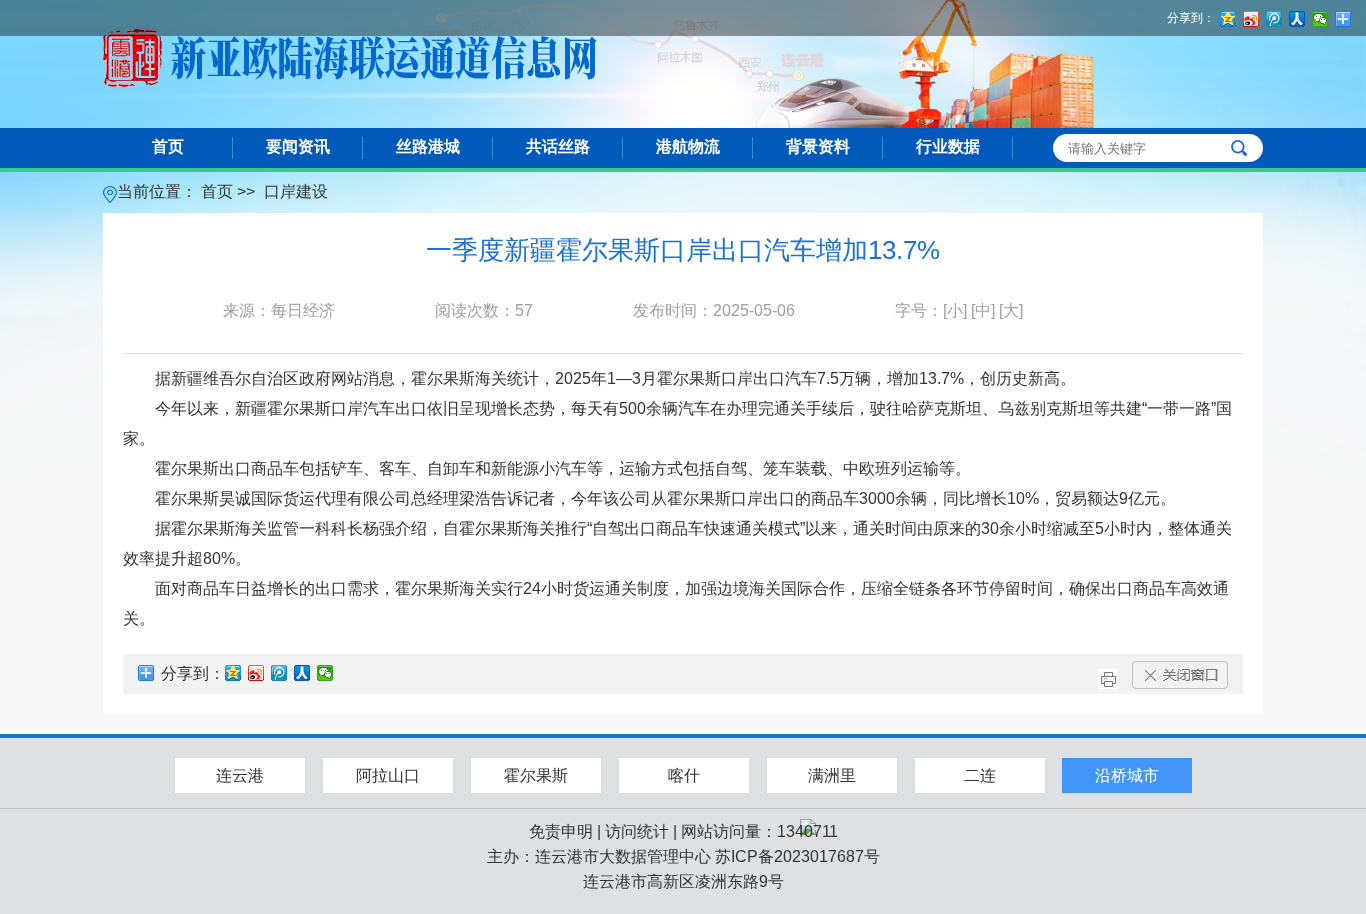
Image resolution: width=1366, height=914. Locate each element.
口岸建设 (296, 191)
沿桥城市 (1127, 775)
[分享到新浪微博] (256, 673)
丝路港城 (428, 146)
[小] (955, 310)
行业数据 (948, 146)
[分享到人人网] (302, 673)
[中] (983, 310)
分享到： (1191, 18)
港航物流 (688, 146)
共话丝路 (558, 146)
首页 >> (230, 191)
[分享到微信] (325, 673)
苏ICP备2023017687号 (797, 856)
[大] (1011, 310)
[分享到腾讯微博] (279, 673)
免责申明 (561, 831)
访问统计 (637, 831)
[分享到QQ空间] (233, 673)
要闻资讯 (298, 146)
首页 (168, 146)
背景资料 (818, 146)
